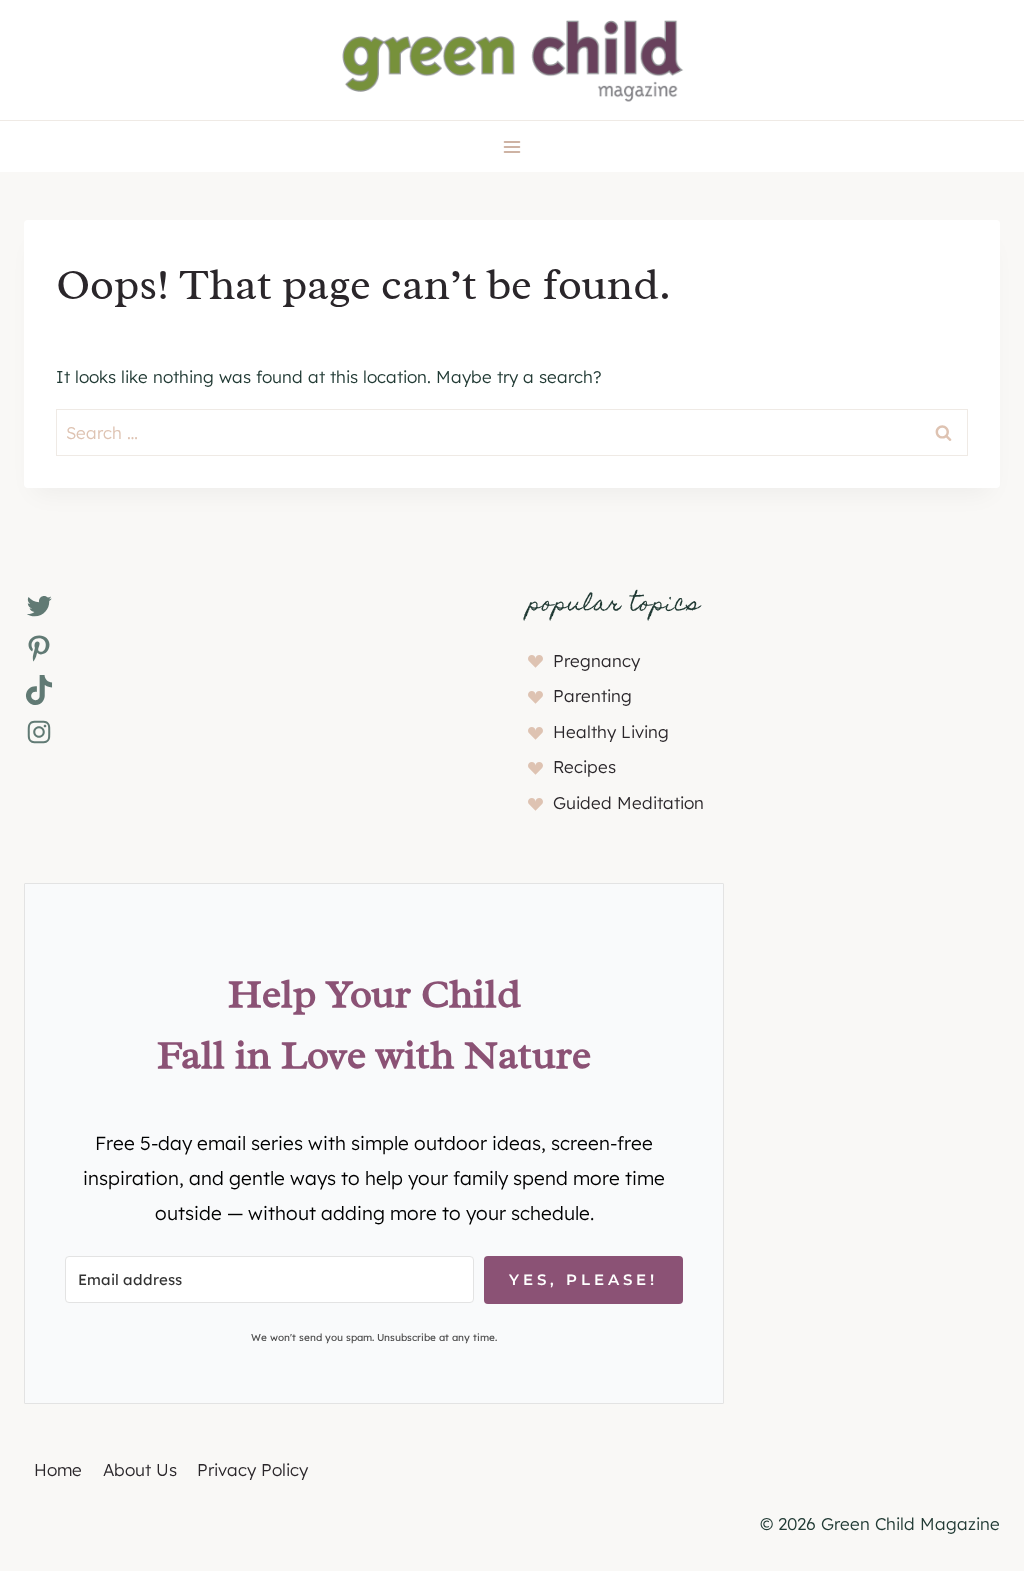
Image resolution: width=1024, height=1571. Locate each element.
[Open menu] (512, 146)
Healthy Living (611, 731)
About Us (140, 1469)
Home (58, 1469)
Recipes (584, 766)
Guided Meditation (628, 802)
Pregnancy (596, 660)
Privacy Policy (252, 1469)
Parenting (592, 695)
